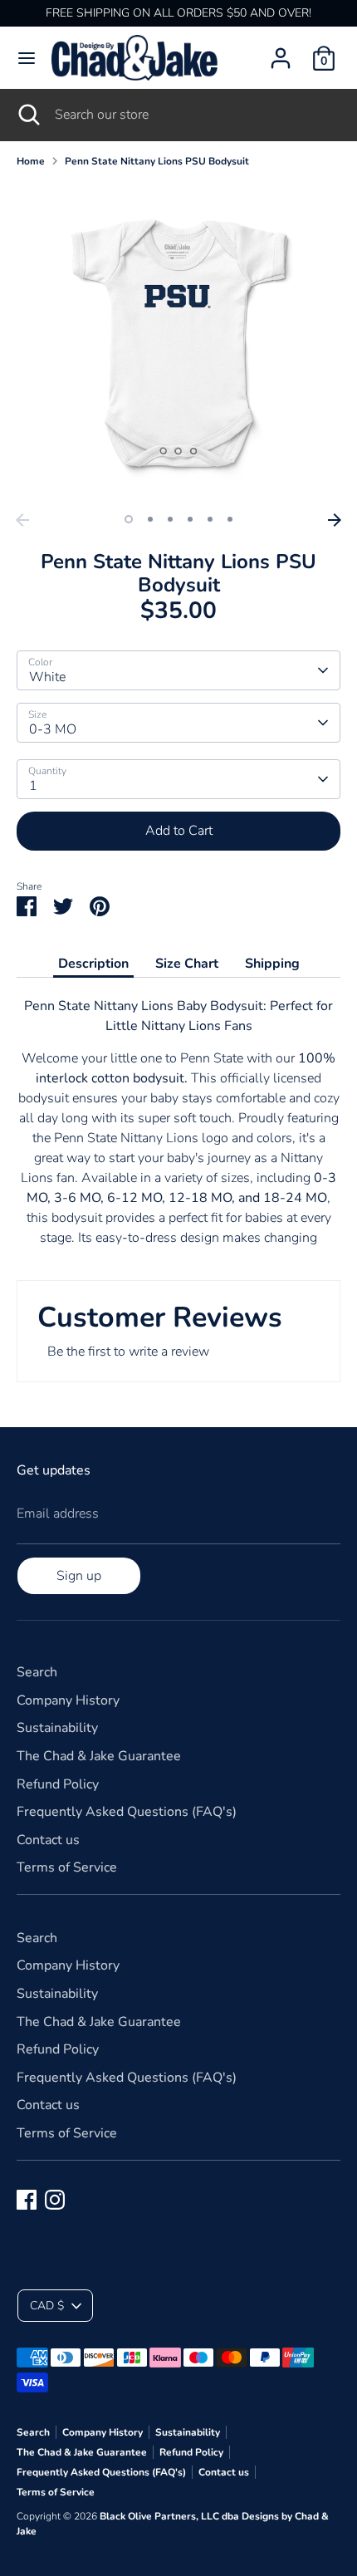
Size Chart (187, 964)
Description (93, 964)
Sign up (79, 1576)
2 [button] (150, 519)
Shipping (272, 964)
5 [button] (210, 519)
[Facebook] (27, 2200)
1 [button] (129, 519)
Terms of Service (67, 1867)
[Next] (335, 520)
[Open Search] (27, 115)
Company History (68, 1700)
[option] (178, 343)
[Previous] (22, 520)
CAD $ (47, 2306)
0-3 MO (53, 729)
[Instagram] (55, 2200)
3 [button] (170, 519)
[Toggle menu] (27, 58)
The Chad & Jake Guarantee (99, 1756)
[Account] (281, 52)
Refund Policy (58, 1784)
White (47, 677)
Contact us (48, 1840)
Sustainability (57, 1728)
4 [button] (190, 519)
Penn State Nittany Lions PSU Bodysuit (157, 161)
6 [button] (230, 519)
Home (31, 161)
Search (37, 1672)
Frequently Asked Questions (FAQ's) (127, 1812)
